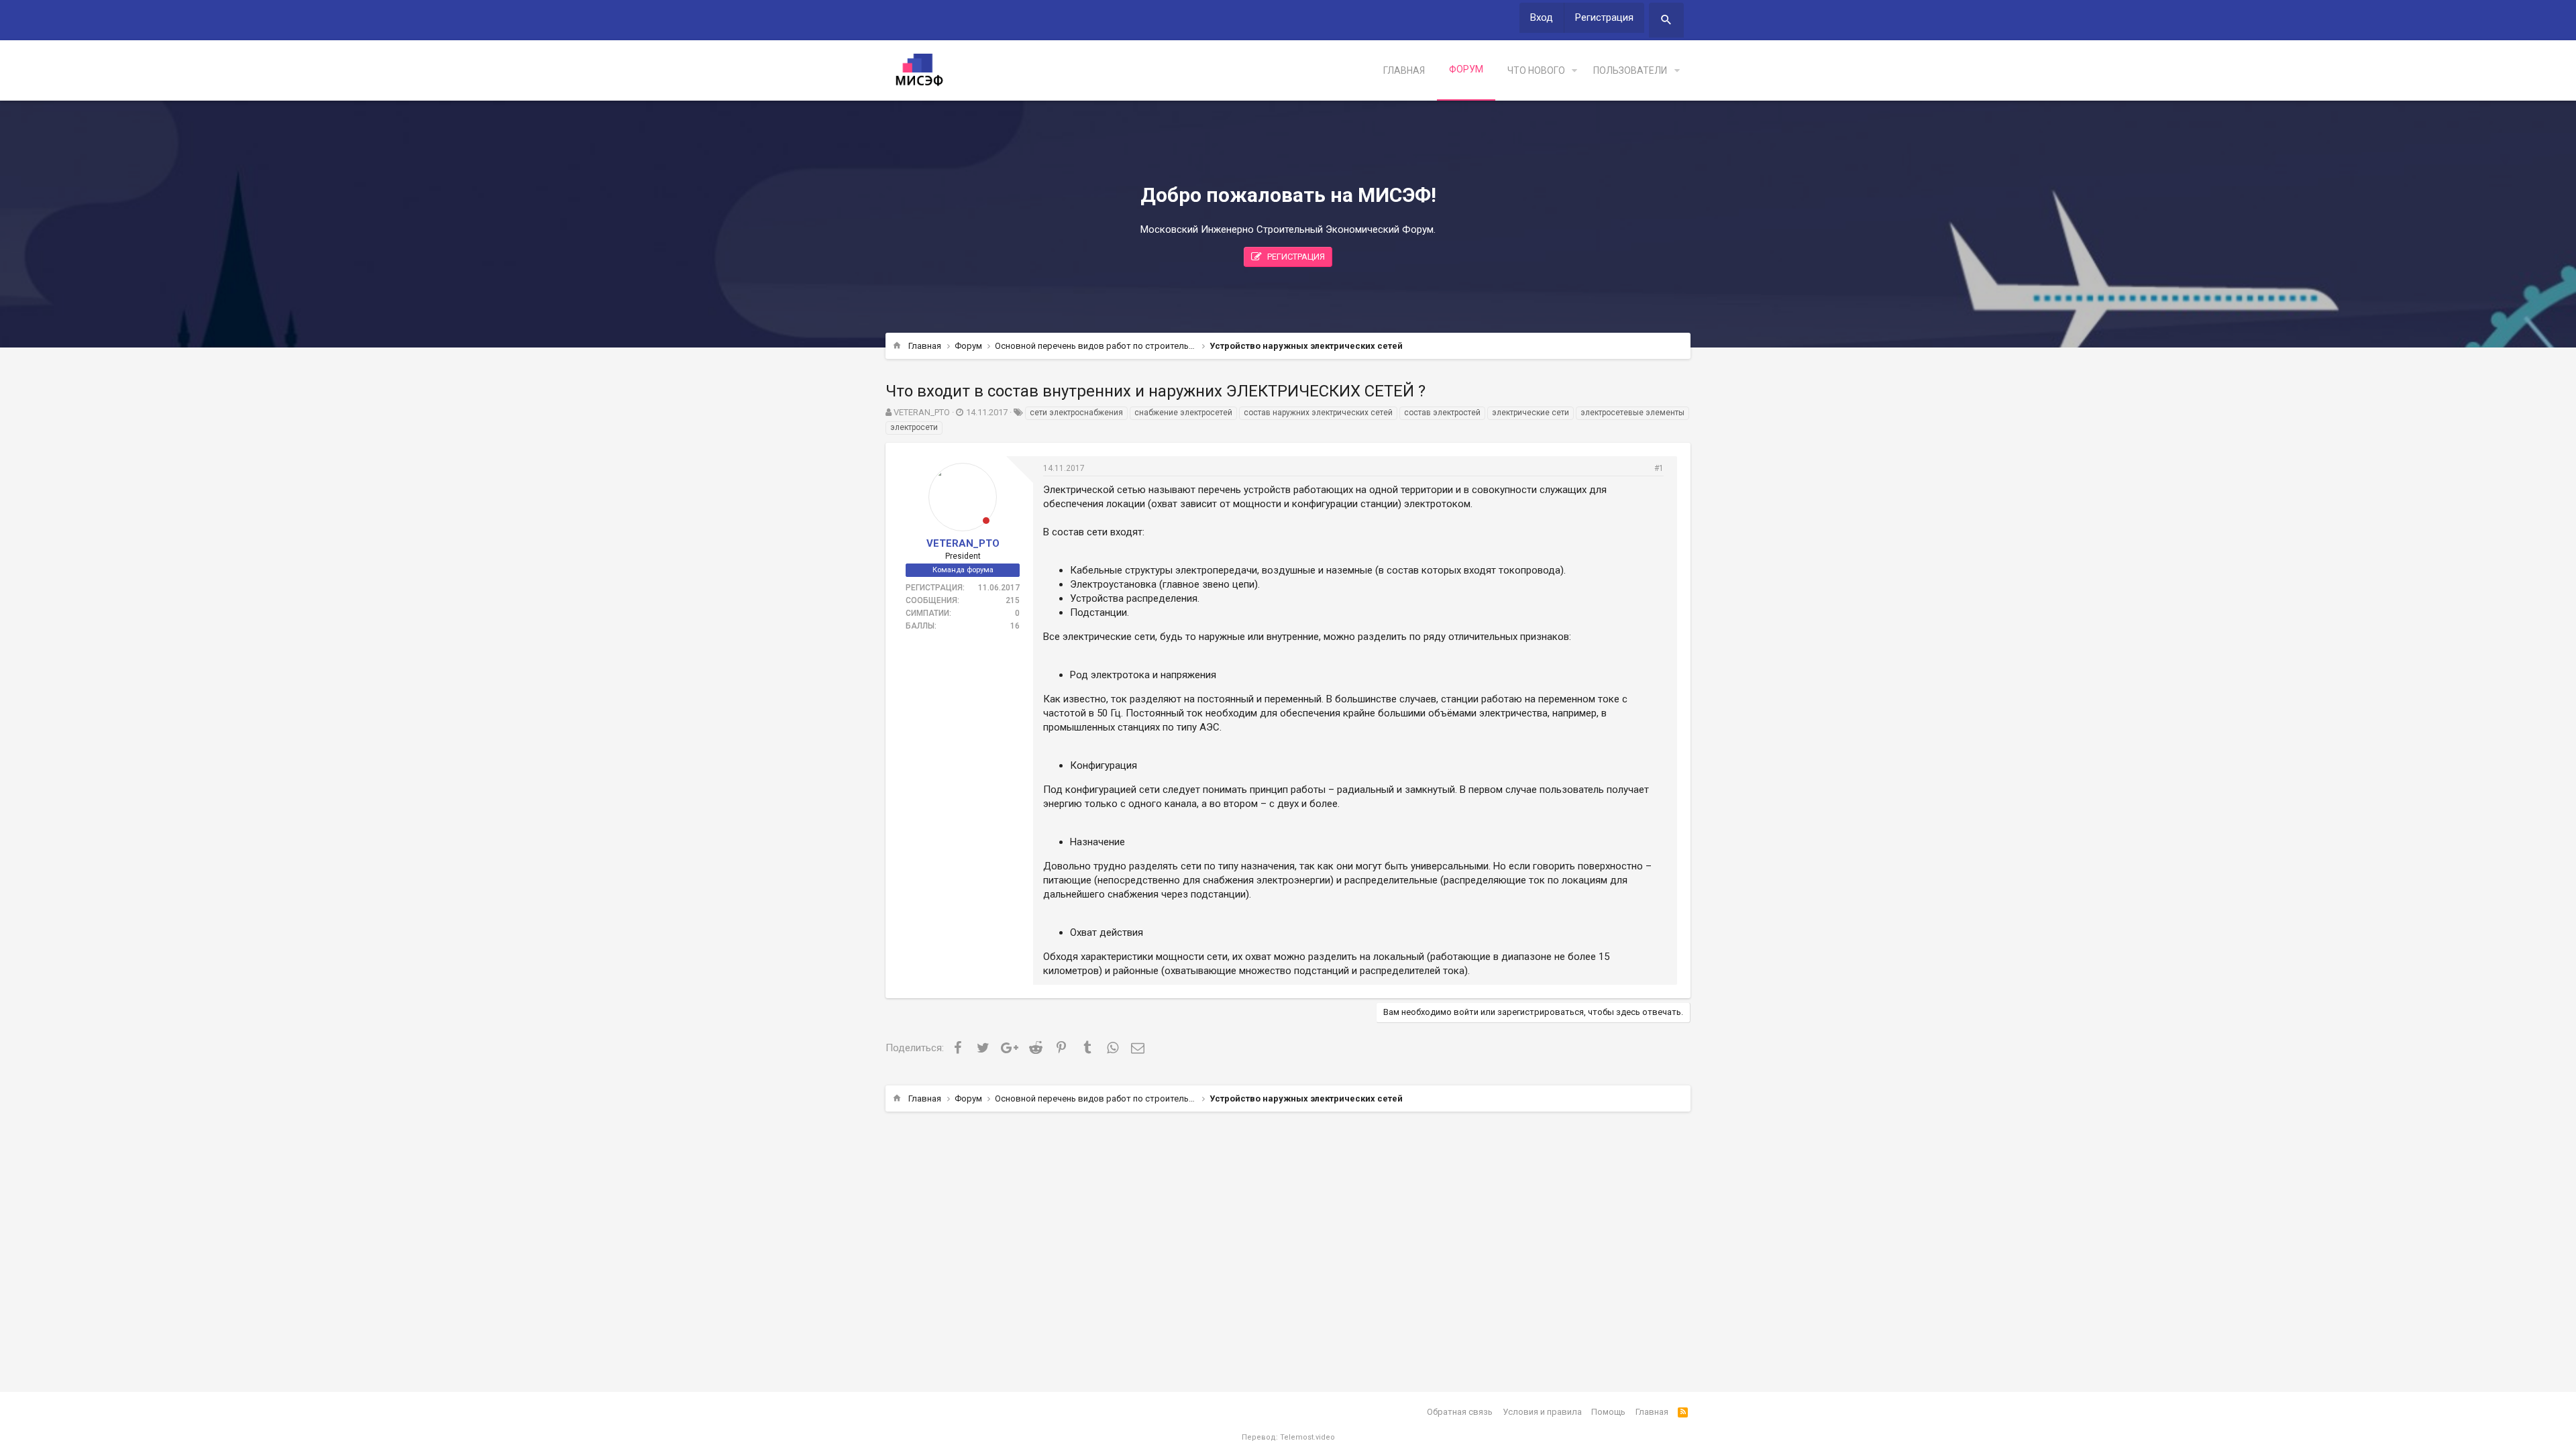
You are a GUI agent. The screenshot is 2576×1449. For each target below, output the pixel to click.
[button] (1574, 71)
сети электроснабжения (1076, 413)
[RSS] (1683, 1412)
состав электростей (1442, 413)
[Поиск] (1666, 20)
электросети (914, 427)
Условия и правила (1542, 1412)
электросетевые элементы (1632, 413)
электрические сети (1531, 413)
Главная (1404, 70)
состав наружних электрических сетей (1318, 413)
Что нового (1536, 70)
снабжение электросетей (1183, 413)
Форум (1466, 69)
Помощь (1608, 1412)
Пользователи (1630, 70)
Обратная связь (1460, 1412)
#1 (1659, 468)
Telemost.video (1307, 1437)
